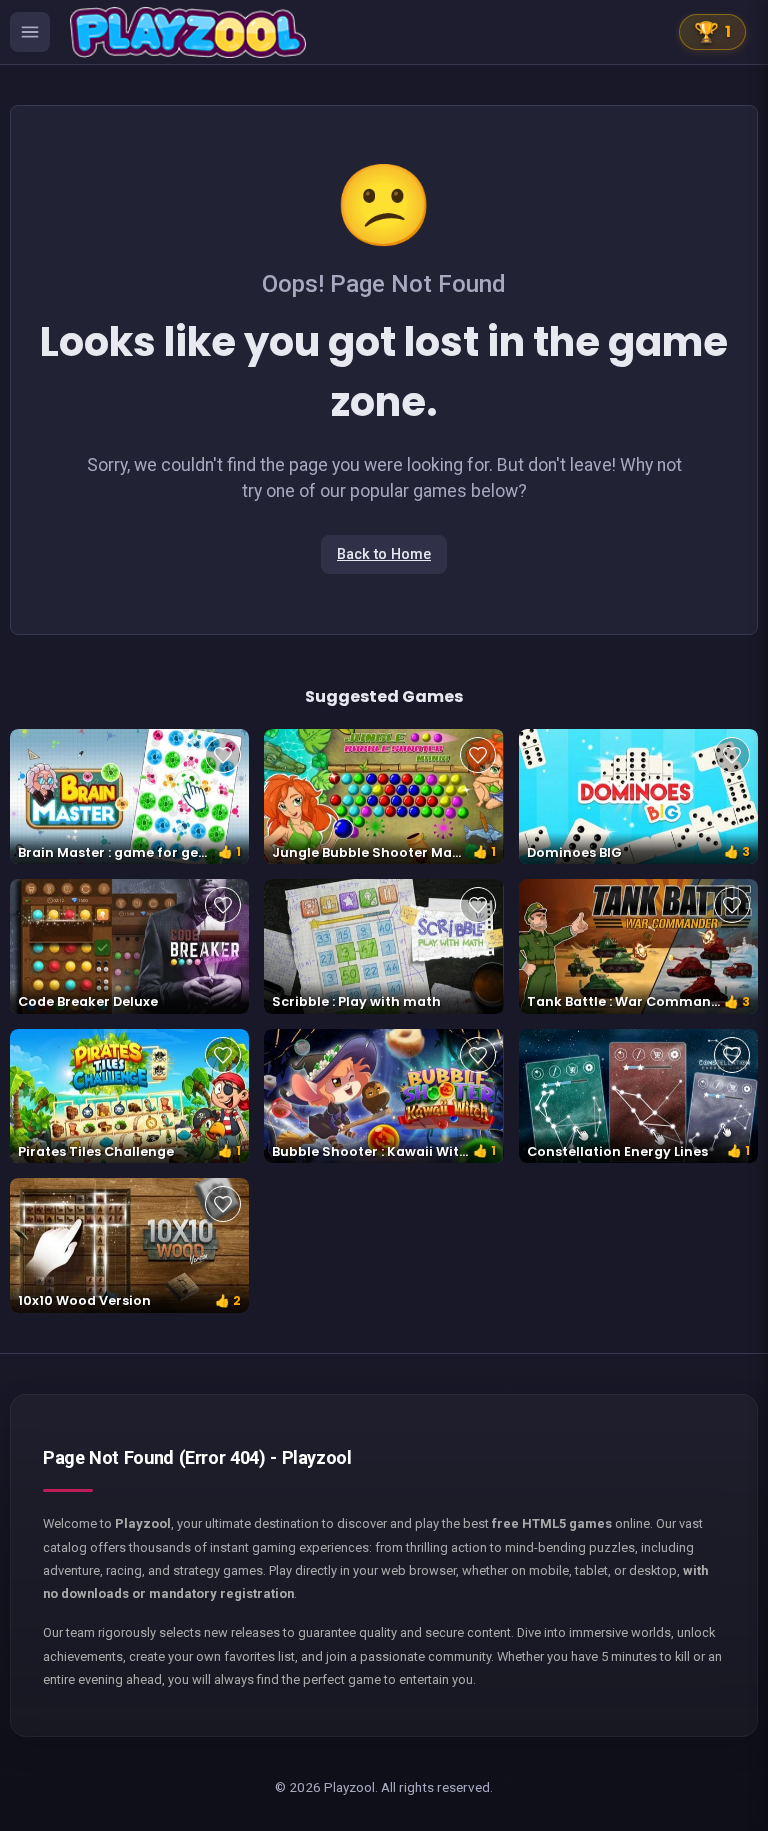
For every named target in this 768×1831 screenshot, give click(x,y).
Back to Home (384, 554)
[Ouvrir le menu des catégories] (30, 32)
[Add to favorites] (223, 755)
